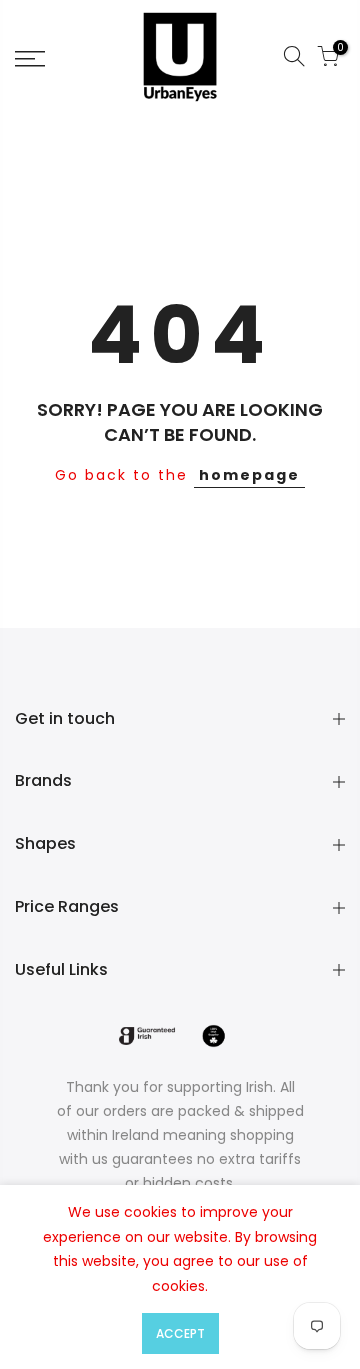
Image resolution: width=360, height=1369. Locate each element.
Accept (180, 1333)
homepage (249, 475)
